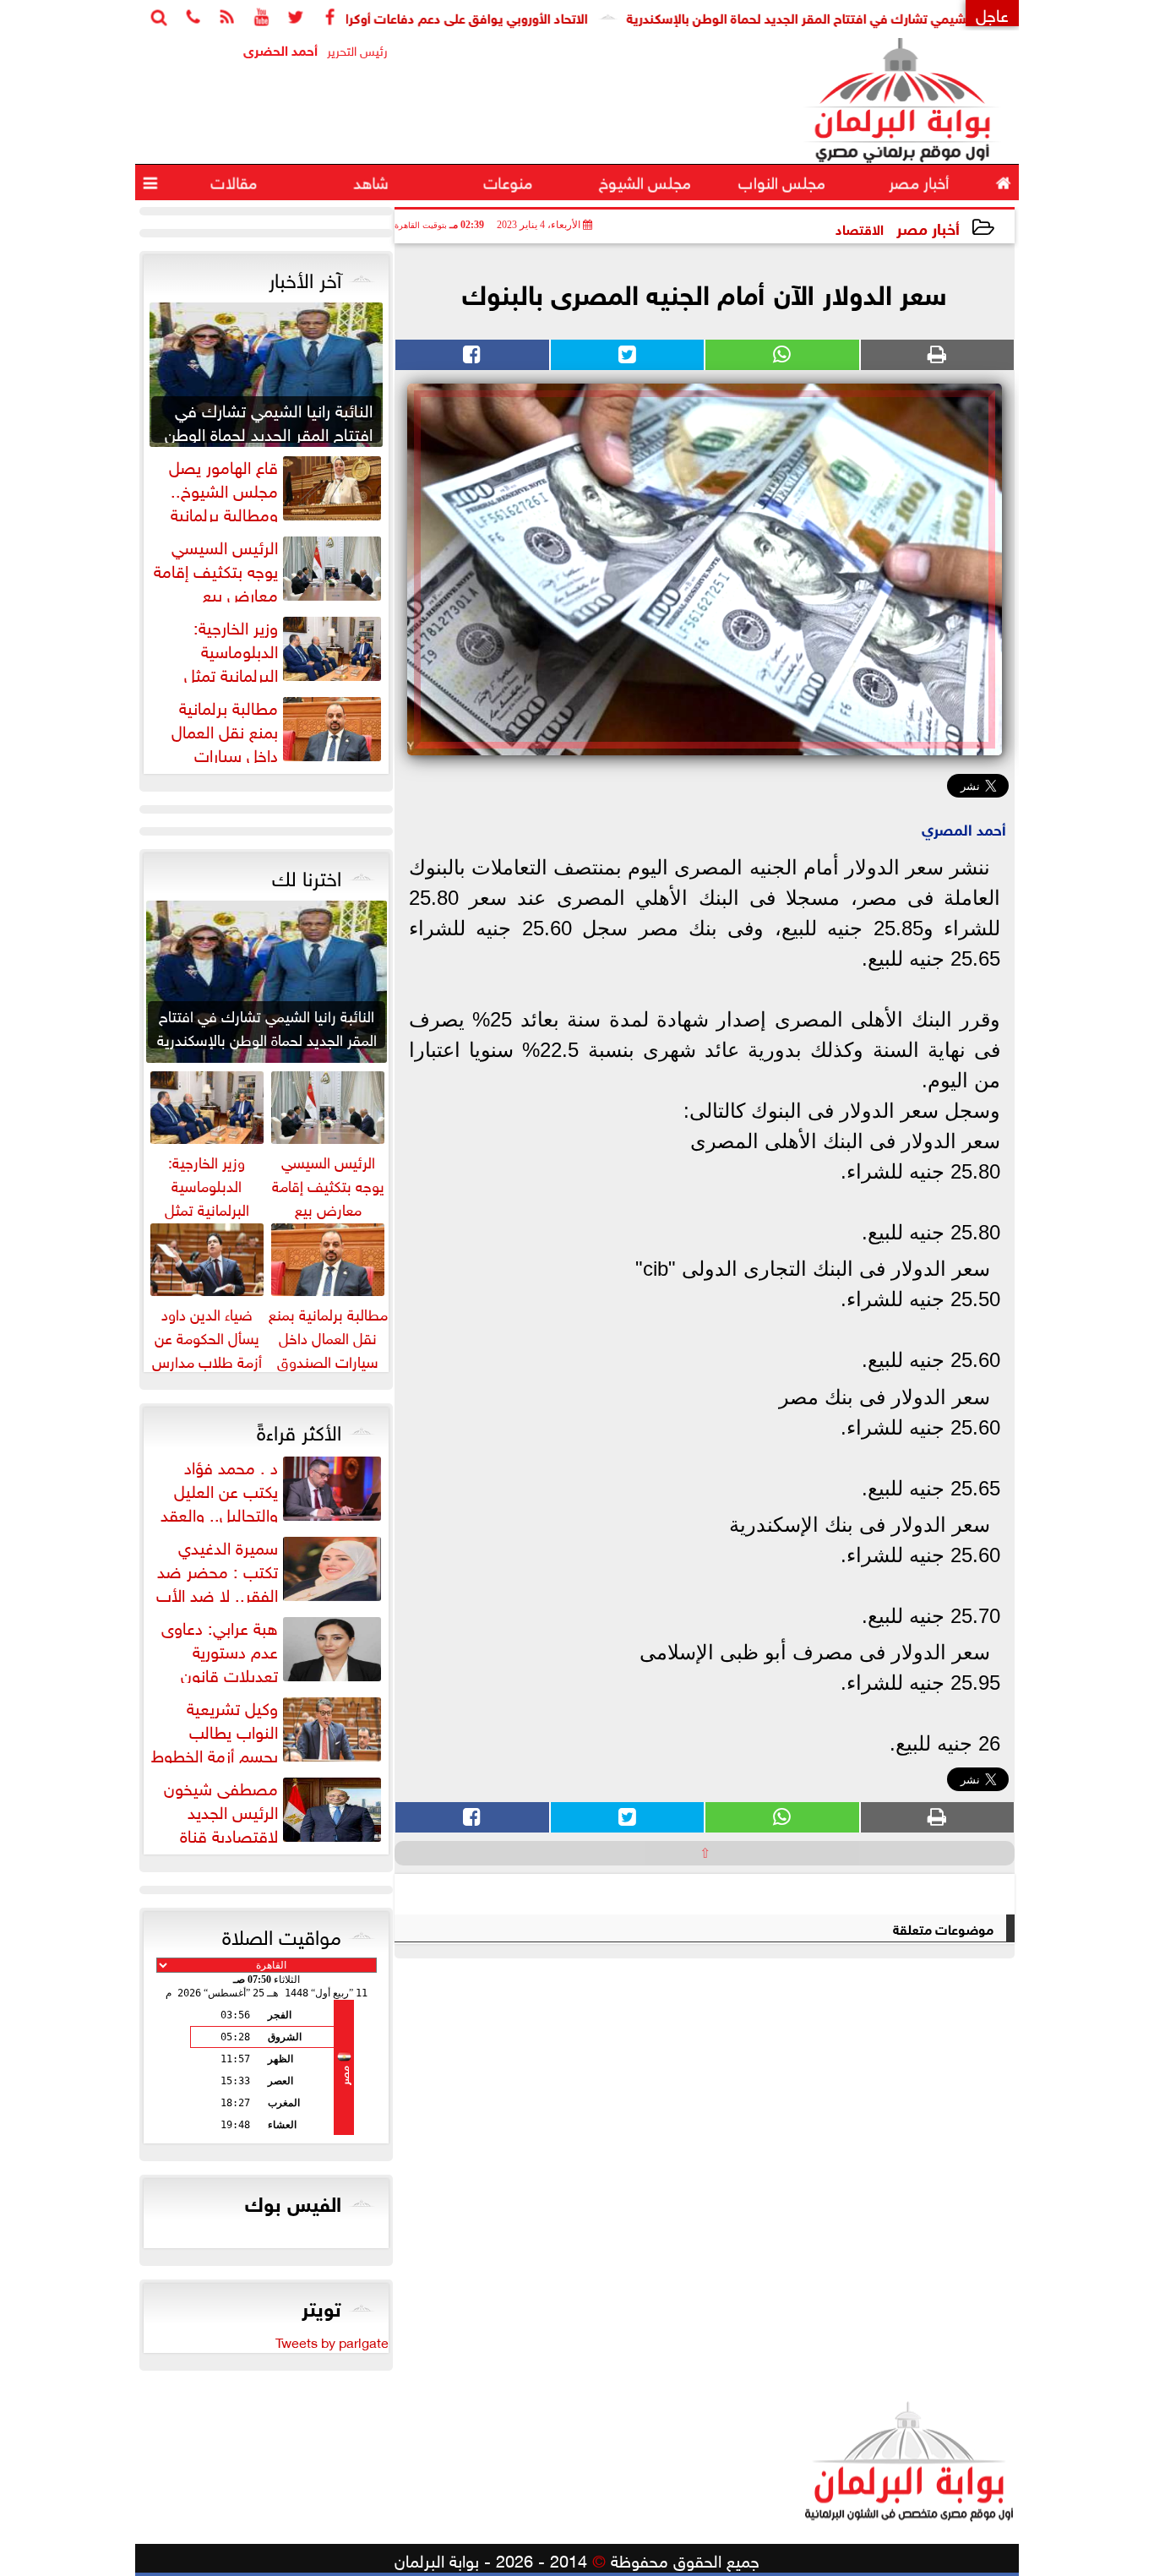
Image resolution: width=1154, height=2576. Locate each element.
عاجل (992, 13)
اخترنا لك (307, 875)
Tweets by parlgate (332, 2341)
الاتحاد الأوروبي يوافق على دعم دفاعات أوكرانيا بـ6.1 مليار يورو (476, 16)
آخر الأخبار (305, 277)
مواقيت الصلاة (282, 1934)
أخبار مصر (928, 227)
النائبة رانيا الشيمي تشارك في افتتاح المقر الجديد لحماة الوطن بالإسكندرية (887, 16)
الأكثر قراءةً (299, 1430)
